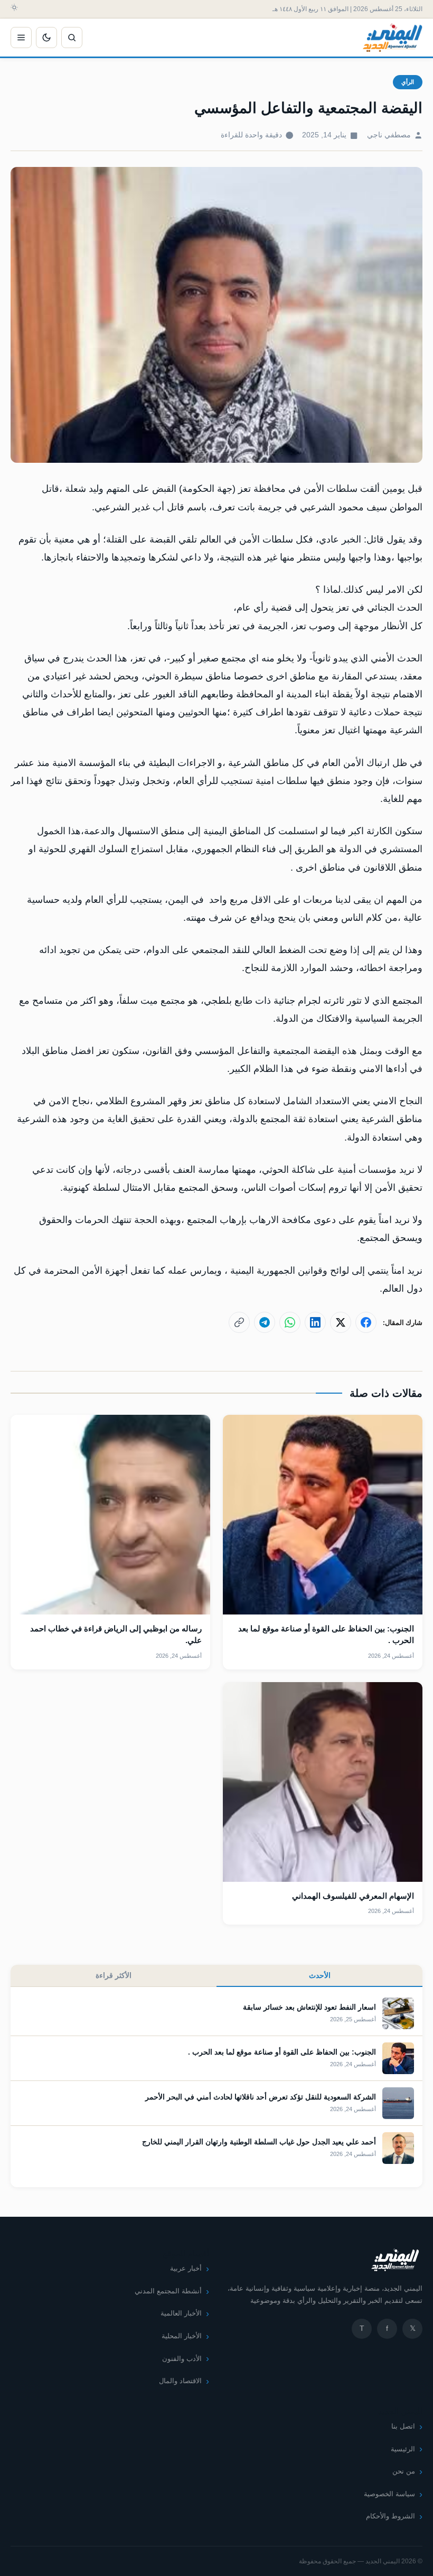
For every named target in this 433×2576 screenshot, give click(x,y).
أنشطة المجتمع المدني (168, 2291)
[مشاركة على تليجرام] (265, 1322)
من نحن (404, 2471)
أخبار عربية (186, 2268)
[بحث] (72, 38)
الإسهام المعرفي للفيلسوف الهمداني (353, 1896)
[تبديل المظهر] (46, 38)
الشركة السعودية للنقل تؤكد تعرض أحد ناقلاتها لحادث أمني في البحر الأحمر (261, 2097)
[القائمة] (21, 38)
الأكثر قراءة (114, 1975)
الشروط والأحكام (390, 2516)
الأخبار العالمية (181, 2313)
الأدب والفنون (182, 2359)
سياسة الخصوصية (389, 2494)
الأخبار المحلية (182, 2336)
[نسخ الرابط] (239, 1322)
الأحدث (320, 1975)
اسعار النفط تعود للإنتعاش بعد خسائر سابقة (309, 2007)
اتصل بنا (403, 2426)
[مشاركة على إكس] (341, 1322)
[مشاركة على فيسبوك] (366, 1322)
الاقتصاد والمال (180, 2381)
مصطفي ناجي (389, 135)
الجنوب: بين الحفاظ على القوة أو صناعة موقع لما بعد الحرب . (282, 2052)
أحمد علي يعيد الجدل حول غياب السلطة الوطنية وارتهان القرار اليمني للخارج (259, 2142)
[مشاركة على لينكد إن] (315, 1322)
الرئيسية (403, 2449)
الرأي (408, 82)
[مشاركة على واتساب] (290, 1322)
